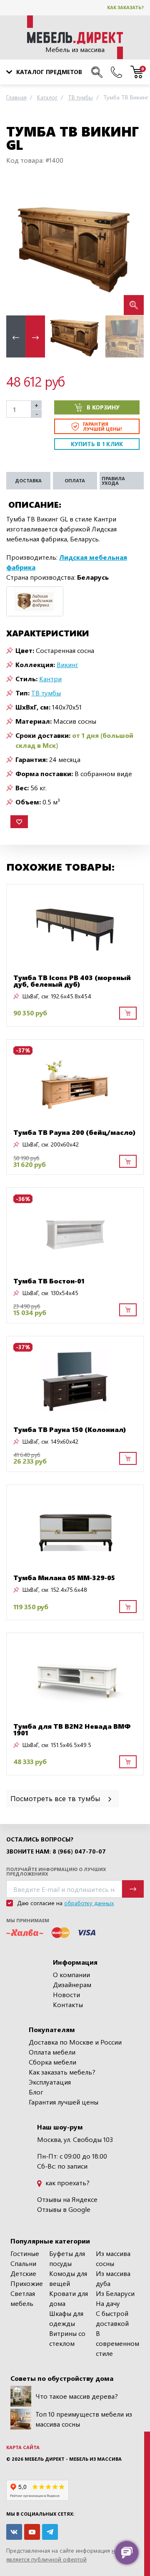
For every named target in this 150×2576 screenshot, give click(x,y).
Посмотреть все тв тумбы (56, 1798)
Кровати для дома (69, 2298)
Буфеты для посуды (67, 2258)
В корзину (103, 407)
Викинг (67, 664)
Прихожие (27, 2283)
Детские (23, 2273)
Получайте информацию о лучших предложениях (56, 1871)
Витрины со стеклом (67, 2338)
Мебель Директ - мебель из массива (73, 2459)
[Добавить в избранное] (19, 822)
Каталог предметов (49, 72)
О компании (71, 1974)
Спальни (23, 2263)
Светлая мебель (23, 2298)
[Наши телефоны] (116, 72)
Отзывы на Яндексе (67, 2199)
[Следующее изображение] (131, 247)
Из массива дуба (113, 2278)
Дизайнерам (72, 1984)
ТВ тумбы (46, 693)
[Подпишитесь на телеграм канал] (50, 2532)
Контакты (68, 2004)
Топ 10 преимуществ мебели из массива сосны (84, 2419)
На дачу (108, 2303)
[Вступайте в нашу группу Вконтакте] (14, 2532)
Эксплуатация (50, 2082)
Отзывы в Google (64, 2209)
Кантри (50, 679)
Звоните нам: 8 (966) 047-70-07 (56, 1851)
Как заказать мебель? (62, 2072)
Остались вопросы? (40, 1839)
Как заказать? (125, 7)
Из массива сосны (113, 2258)
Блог (36, 2092)
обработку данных (89, 1903)
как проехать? (67, 2183)
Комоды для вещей (68, 2278)
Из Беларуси (115, 2293)
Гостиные (25, 2253)
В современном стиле (117, 2343)
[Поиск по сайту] (97, 72)
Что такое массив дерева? (77, 2396)
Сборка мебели (52, 2062)
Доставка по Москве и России (75, 2042)
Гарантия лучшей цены (64, 2102)
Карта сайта (23, 2447)
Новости (66, 1994)
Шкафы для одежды (66, 2318)
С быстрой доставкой (112, 2318)
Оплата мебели (52, 2052)
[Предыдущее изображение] (19, 247)
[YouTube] (32, 2532)
